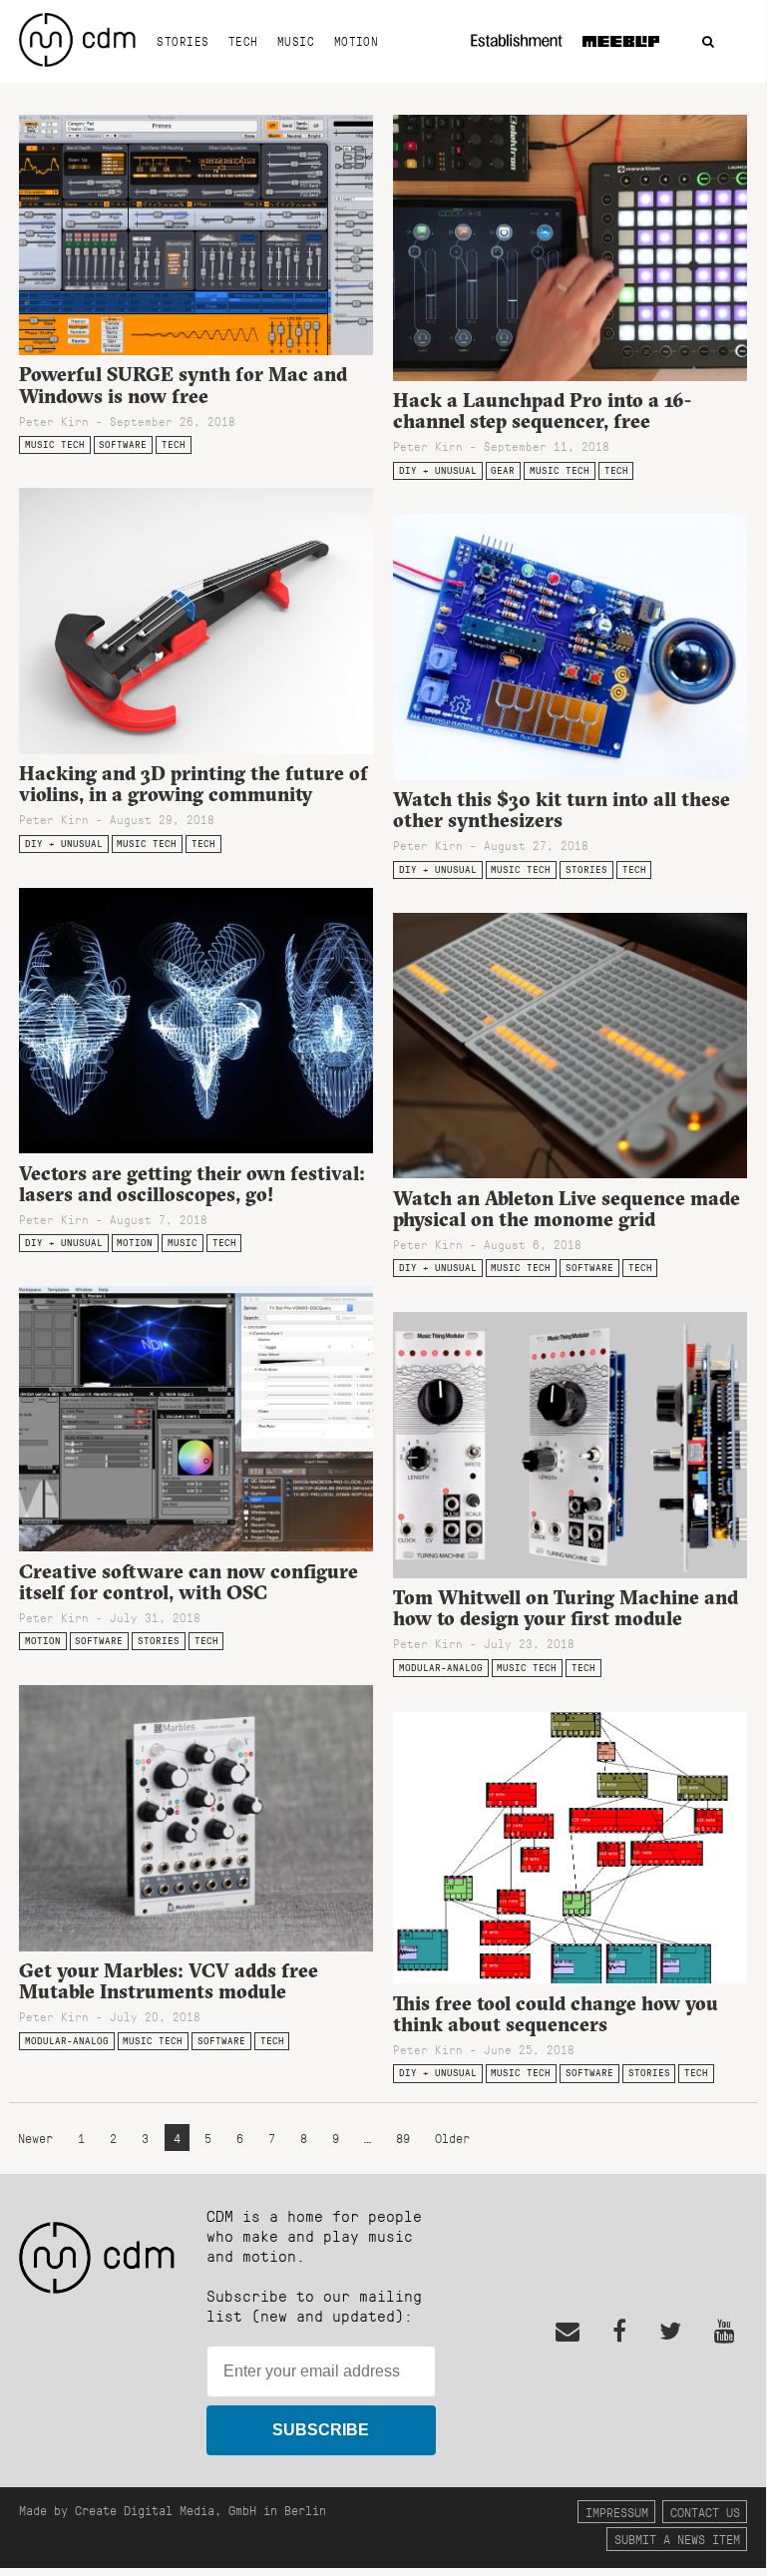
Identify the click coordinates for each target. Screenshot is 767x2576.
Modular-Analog (441, 1668)
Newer (39, 2138)
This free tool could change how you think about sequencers (556, 2014)
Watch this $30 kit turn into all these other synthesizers (562, 810)
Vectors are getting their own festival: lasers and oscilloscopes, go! (192, 1184)
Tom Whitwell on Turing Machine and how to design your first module (566, 1608)
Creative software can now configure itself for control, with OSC (189, 1582)
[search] (708, 42)
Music (296, 41)
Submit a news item (677, 2539)
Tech (243, 41)
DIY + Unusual (438, 470)
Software (123, 444)
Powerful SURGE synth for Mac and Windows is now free (183, 385)
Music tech (55, 444)
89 (403, 2138)
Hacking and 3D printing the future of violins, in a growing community (193, 784)
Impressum (617, 2512)
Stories (183, 41)
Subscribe (321, 2430)
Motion (357, 41)
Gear (503, 470)
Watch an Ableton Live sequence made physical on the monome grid (567, 1209)
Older (452, 2138)
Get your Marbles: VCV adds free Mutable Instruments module (169, 1981)
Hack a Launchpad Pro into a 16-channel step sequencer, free (542, 411)
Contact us (705, 2512)
